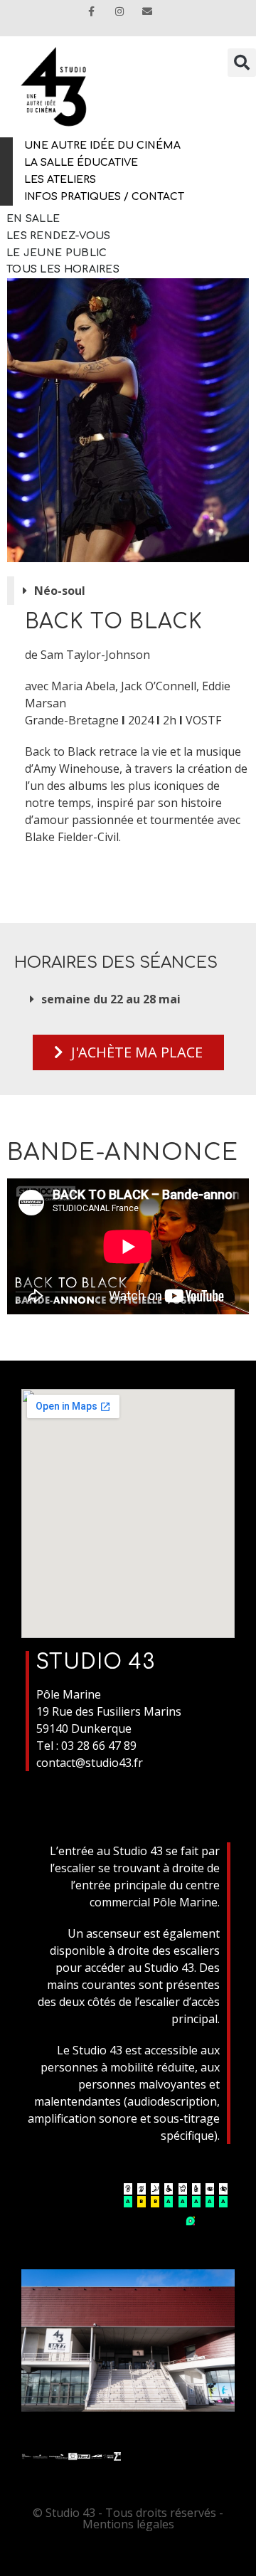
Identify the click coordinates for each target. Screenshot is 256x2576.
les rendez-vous (59, 236)
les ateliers (60, 180)
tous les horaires (63, 269)
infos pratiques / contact (104, 197)
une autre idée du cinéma (102, 146)
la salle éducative (81, 163)
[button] (132, 591)
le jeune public (57, 253)
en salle (33, 219)
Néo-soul (60, 591)
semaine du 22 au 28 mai (111, 999)
